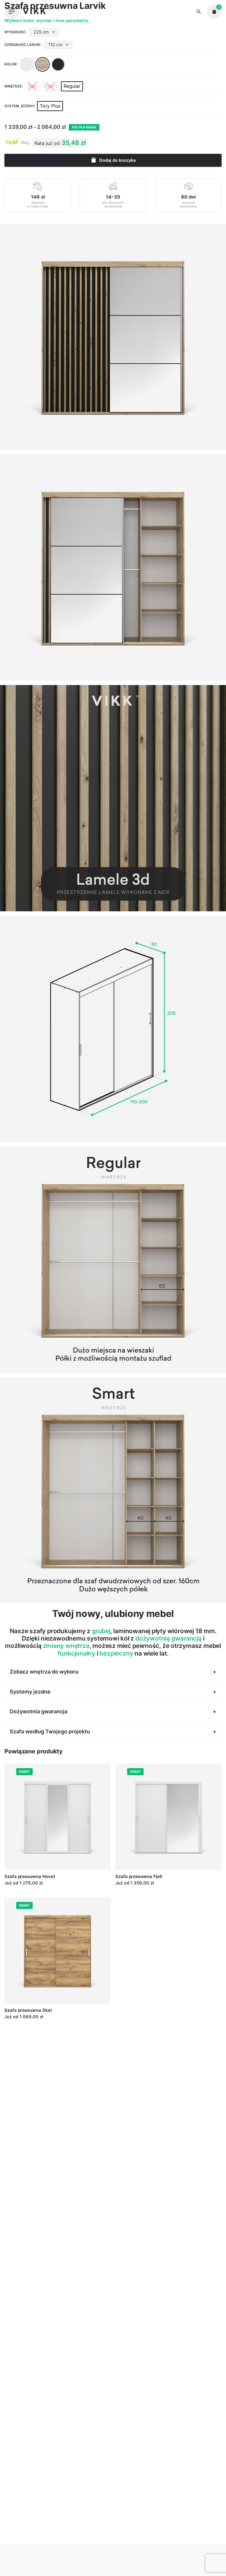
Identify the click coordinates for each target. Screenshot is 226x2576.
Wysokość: (15, 32)
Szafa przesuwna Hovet (30, 1876)
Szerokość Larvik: (23, 45)
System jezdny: (20, 106)
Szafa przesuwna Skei (28, 2010)
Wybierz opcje (19, 1889)
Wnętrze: (14, 86)
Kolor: (11, 64)
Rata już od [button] (47, 143)
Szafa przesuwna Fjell (139, 1876)
